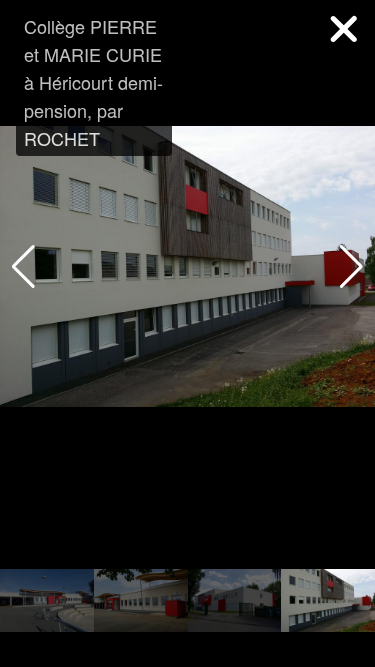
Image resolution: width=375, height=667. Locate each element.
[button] (351, 267)
